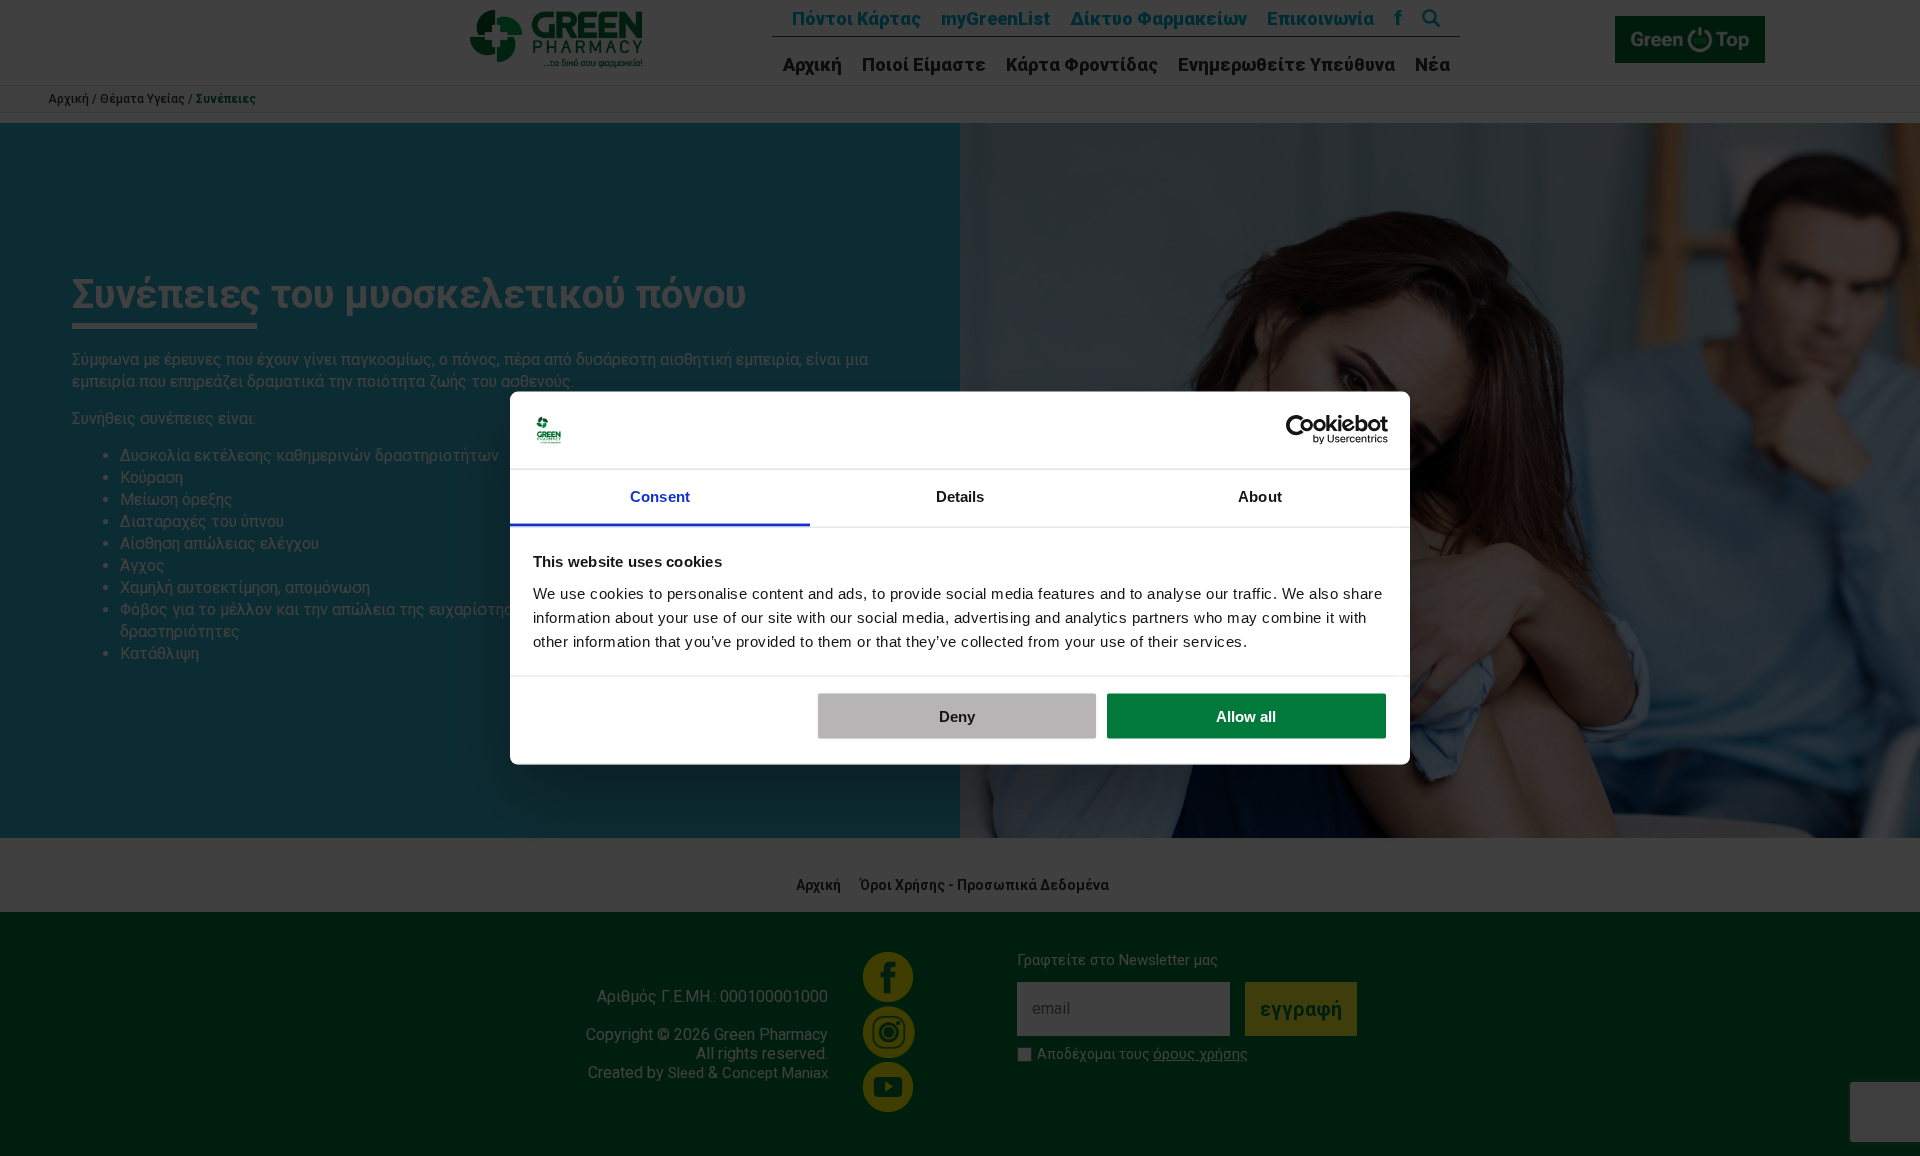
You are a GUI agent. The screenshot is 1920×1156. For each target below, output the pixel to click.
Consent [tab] (660, 495)
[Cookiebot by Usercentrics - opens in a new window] (1300, 430)
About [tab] (1260, 495)
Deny (957, 716)
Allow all (1246, 716)
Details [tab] (960, 495)
